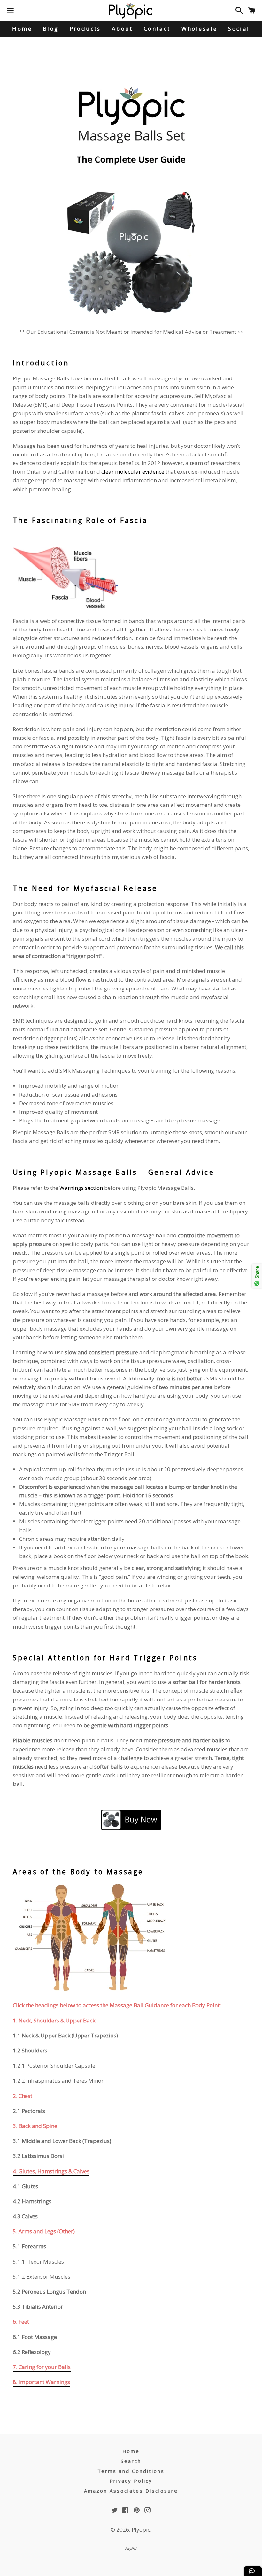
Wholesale (200, 29)
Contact (157, 29)
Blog (51, 29)
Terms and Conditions (131, 2471)
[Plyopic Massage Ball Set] (131, 256)
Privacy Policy (131, 2481)
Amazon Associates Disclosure (131, 2491)
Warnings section (81, 1188)
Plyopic (141, 2530)
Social (239, 29)
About (122, 29)
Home (22, 29)
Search (131, 2461)
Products (85, 29)
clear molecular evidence (133, 472)
